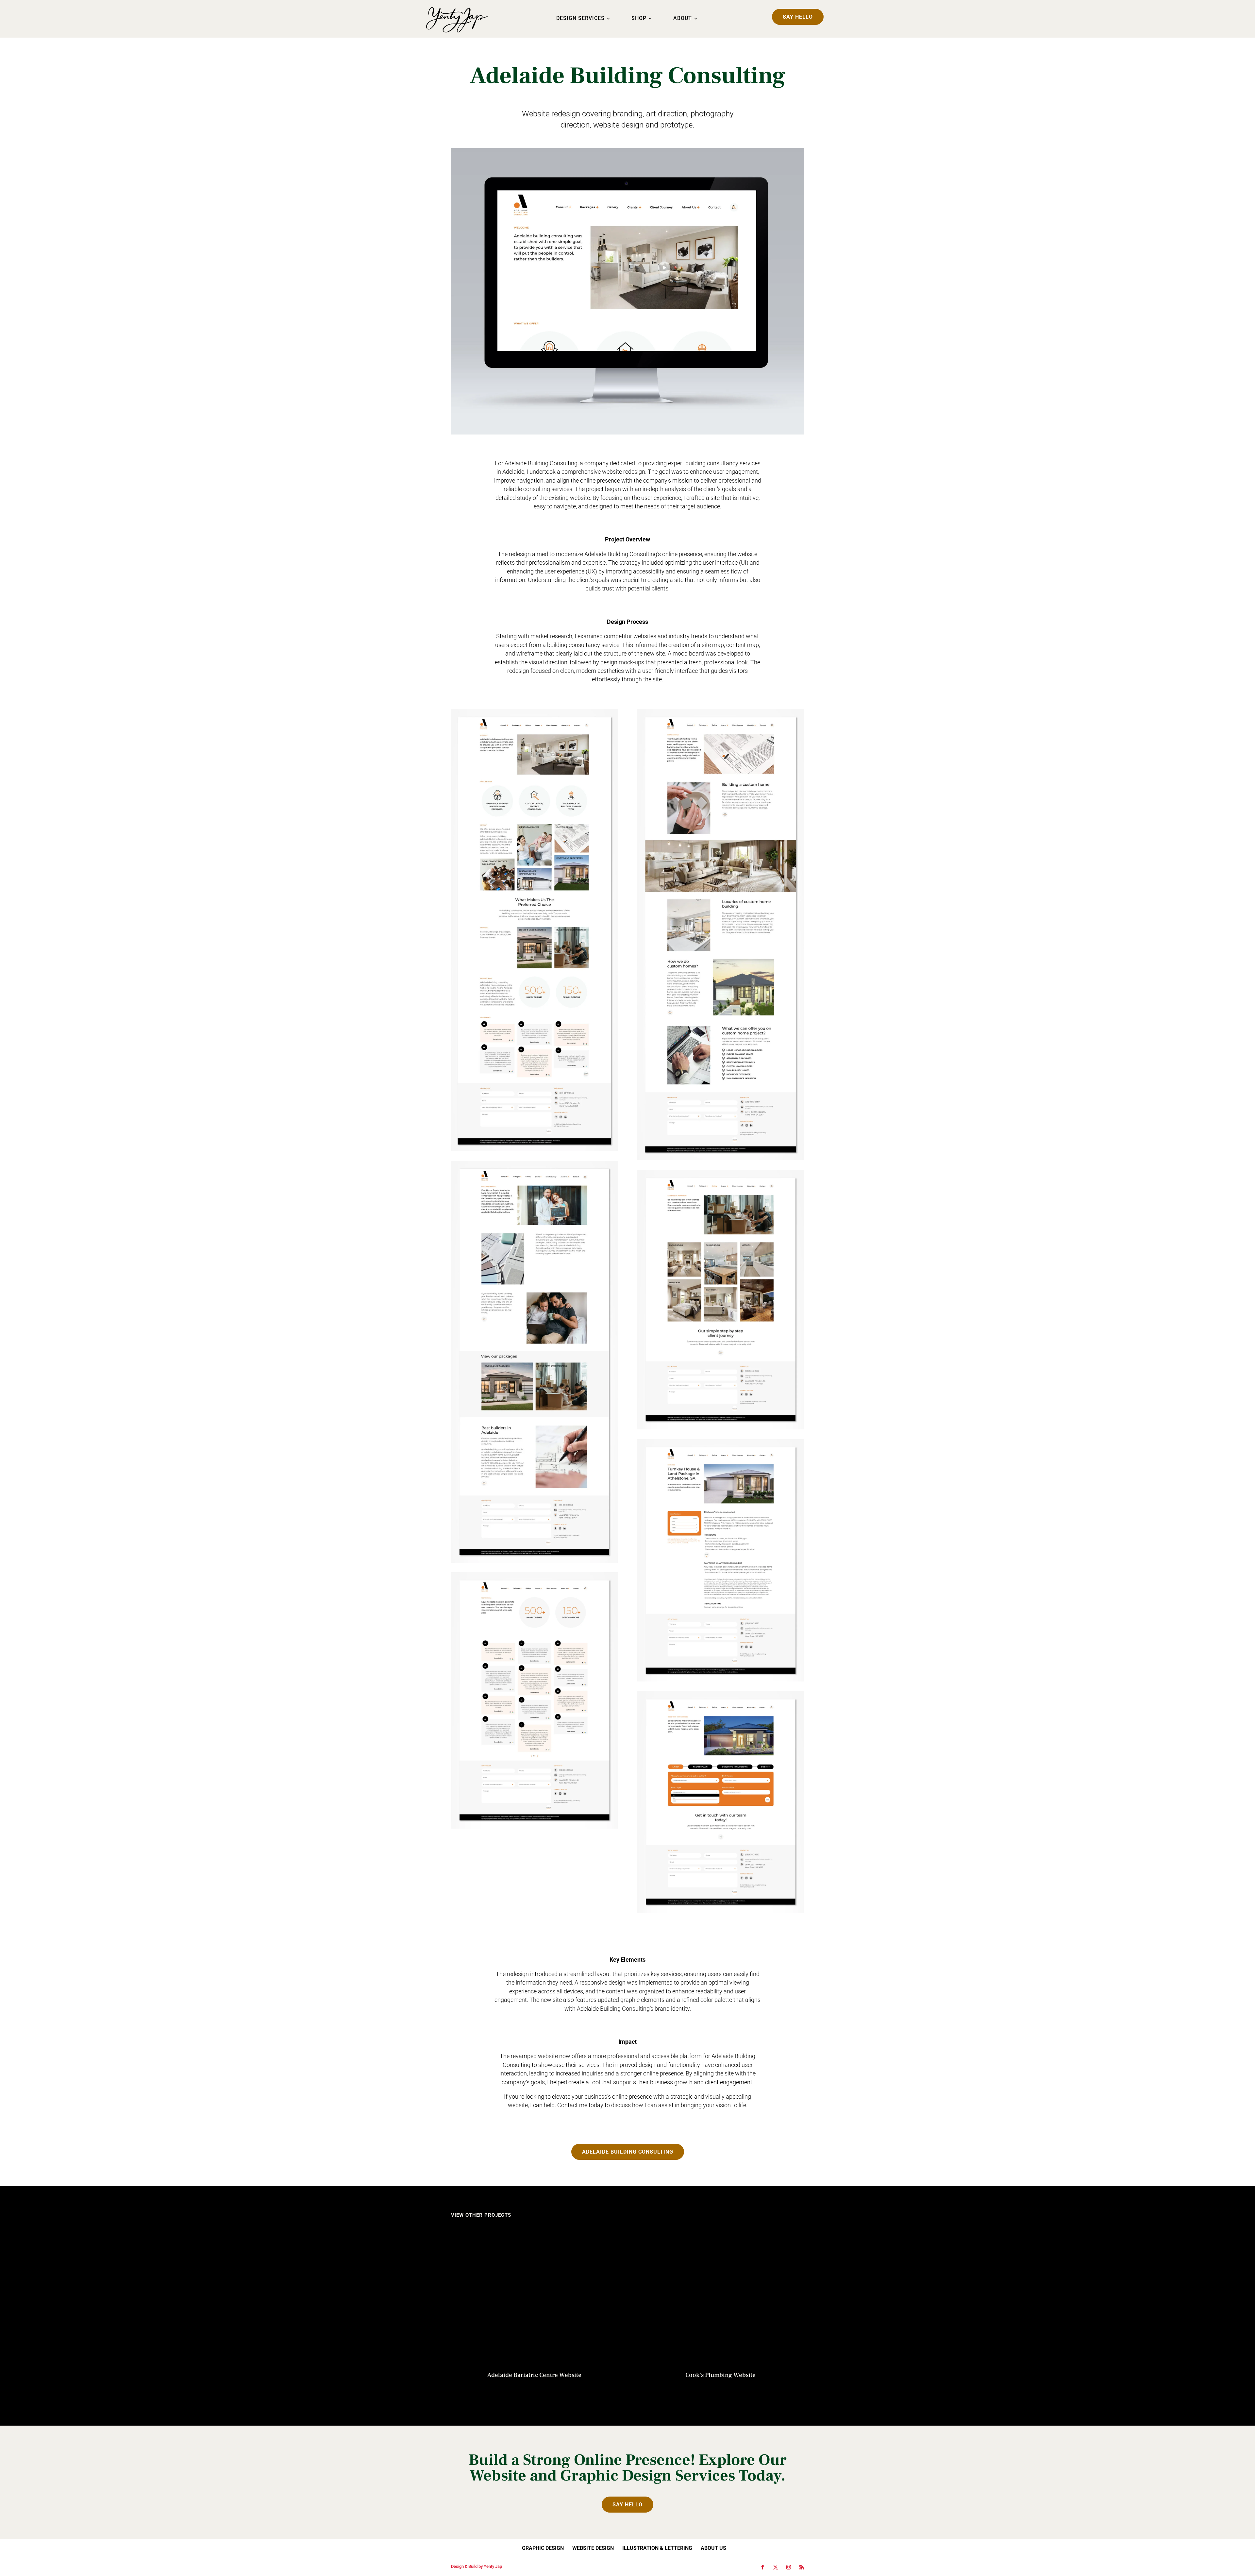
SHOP (639, 19)
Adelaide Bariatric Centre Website (534, 2375)
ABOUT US (713, 2548)
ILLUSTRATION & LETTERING (657, 2548)
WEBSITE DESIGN (593, 2548)
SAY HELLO (798, 17)
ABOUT (683, 19)
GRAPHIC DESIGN (543, 2548)
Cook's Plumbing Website (720, 2375)
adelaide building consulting (628, 2152)
